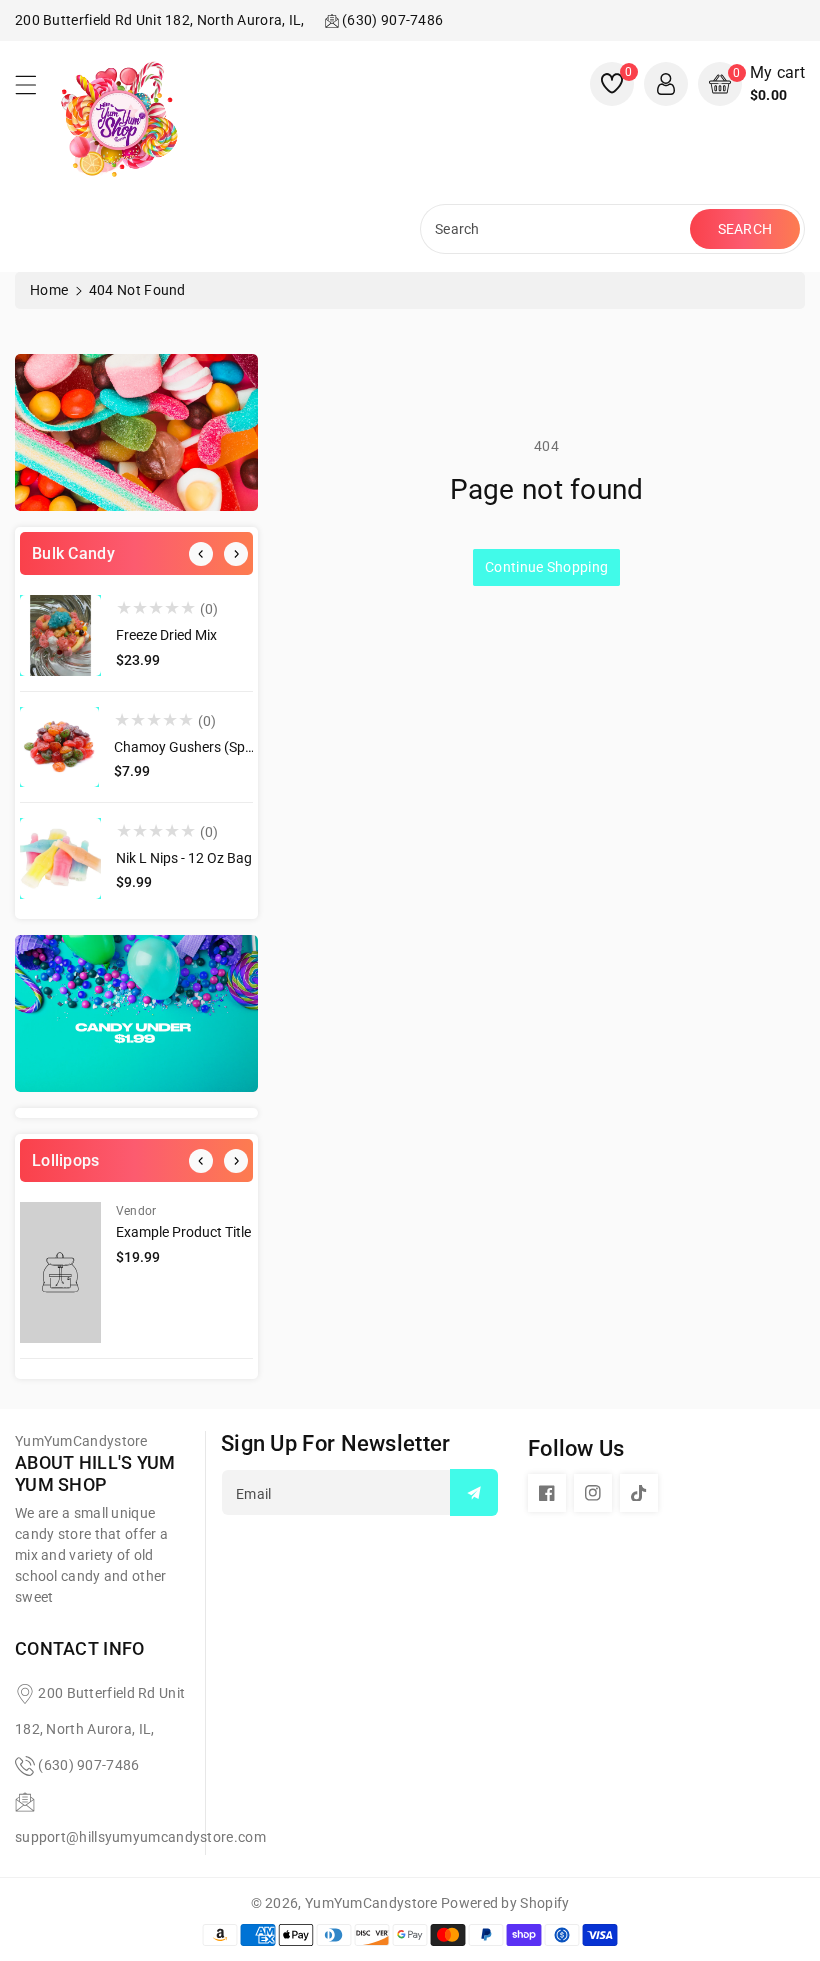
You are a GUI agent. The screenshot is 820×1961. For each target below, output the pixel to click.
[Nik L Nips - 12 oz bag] (60, 858)
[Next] (236, 554)
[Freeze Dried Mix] (60, 635)
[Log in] (666, 84)
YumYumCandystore (371, 1903)
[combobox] (557, 229)
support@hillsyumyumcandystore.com (140, 1837)
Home (49, 290)
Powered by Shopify (505, 1903)
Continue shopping (546, 567)
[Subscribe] (474, 1492)
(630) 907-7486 (88, 1765)
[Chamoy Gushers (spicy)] (59, 747)
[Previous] (201, 554)
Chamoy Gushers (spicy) (190, 747)
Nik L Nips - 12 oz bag (184, 858)
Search (745, 229)
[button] (35, 90)
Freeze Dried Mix (166, 635)
